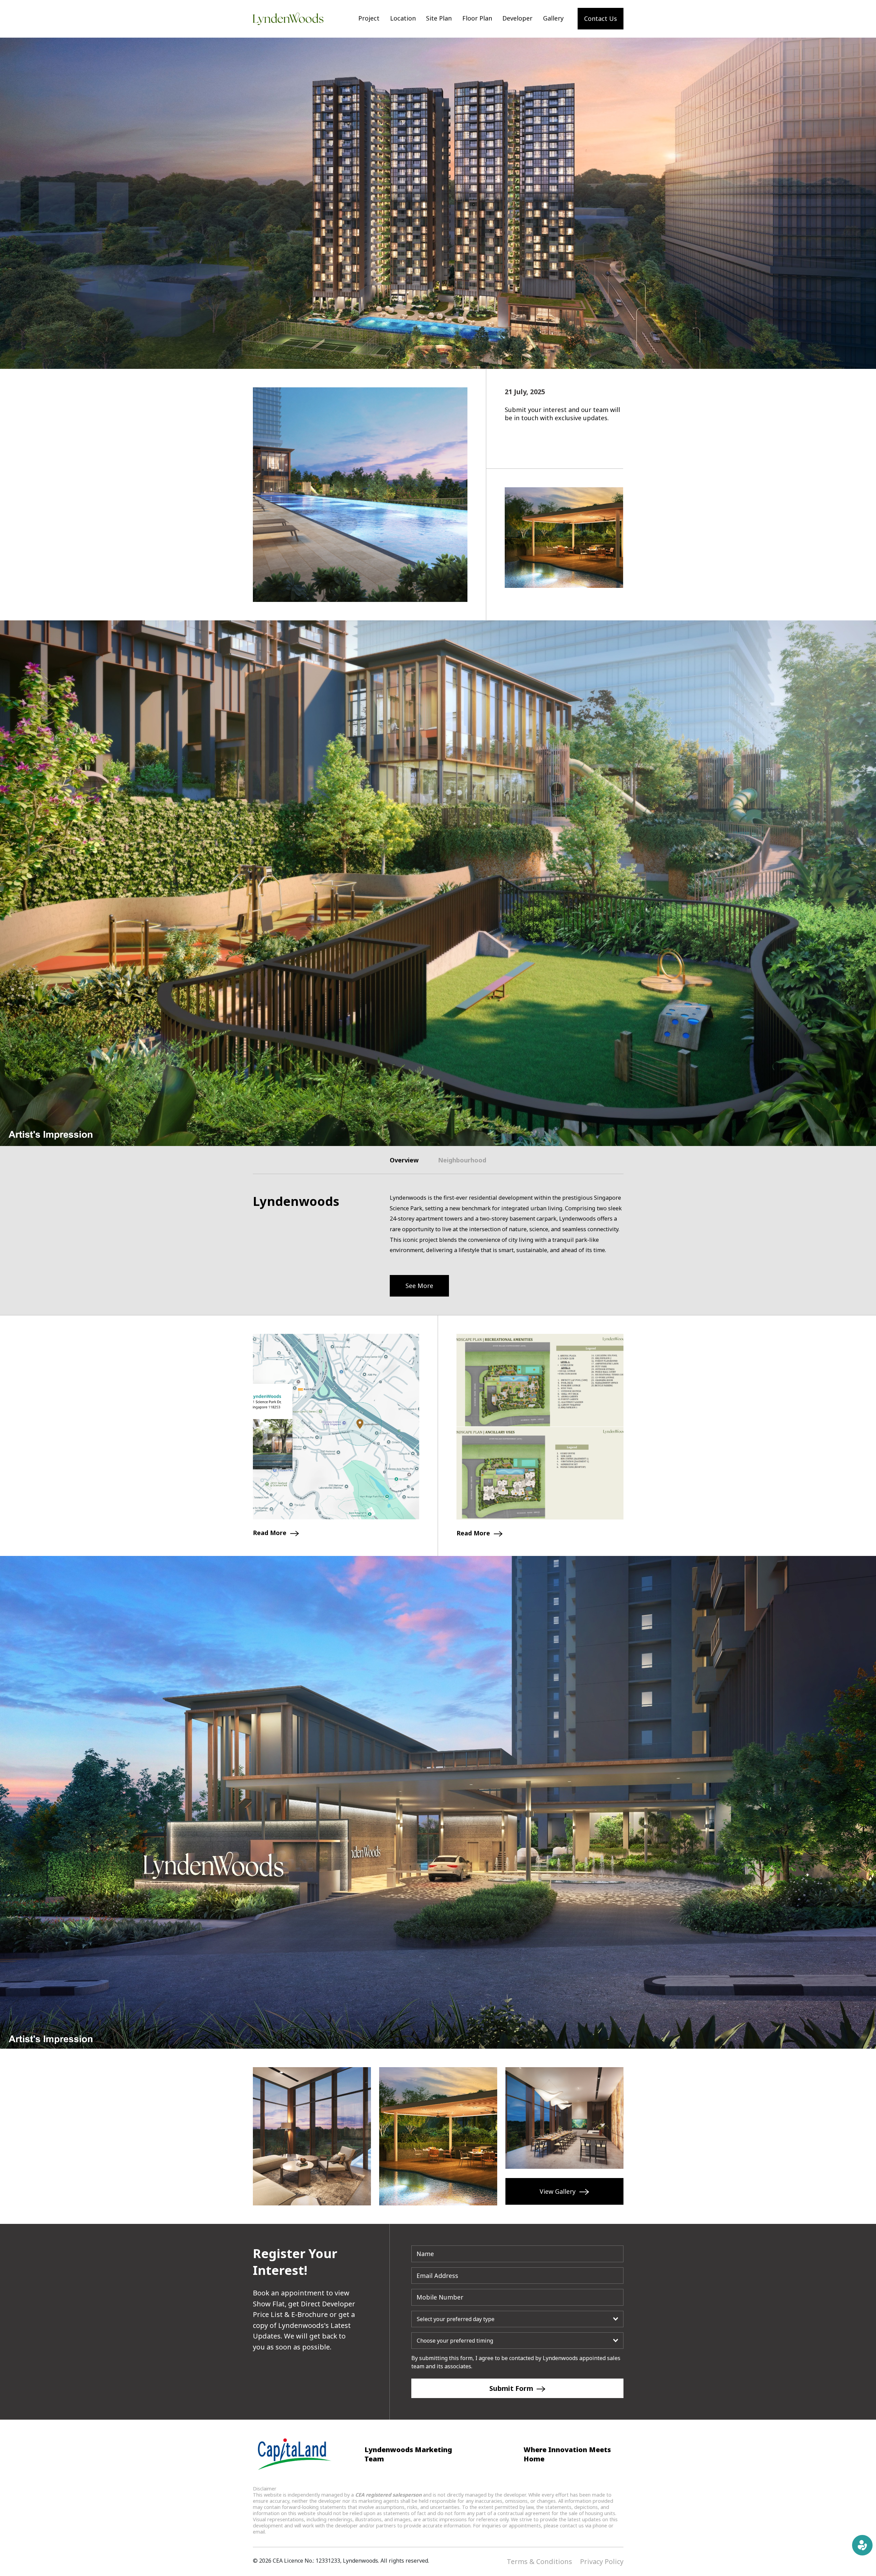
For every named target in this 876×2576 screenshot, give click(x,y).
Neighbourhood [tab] (462, 1160)
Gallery (553, 18)
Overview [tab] (404, 1160)
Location (403, 18)
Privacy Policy (602, 2561)
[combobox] (517, 2319)
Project (369, 18)
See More (419, 1286)
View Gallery (558, 2191)
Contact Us (601, 18)
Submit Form (512, 2388)
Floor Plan (477, 18)
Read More (270, 1533)
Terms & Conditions (539, 2561)
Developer (517, 18)
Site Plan (439, 18)
